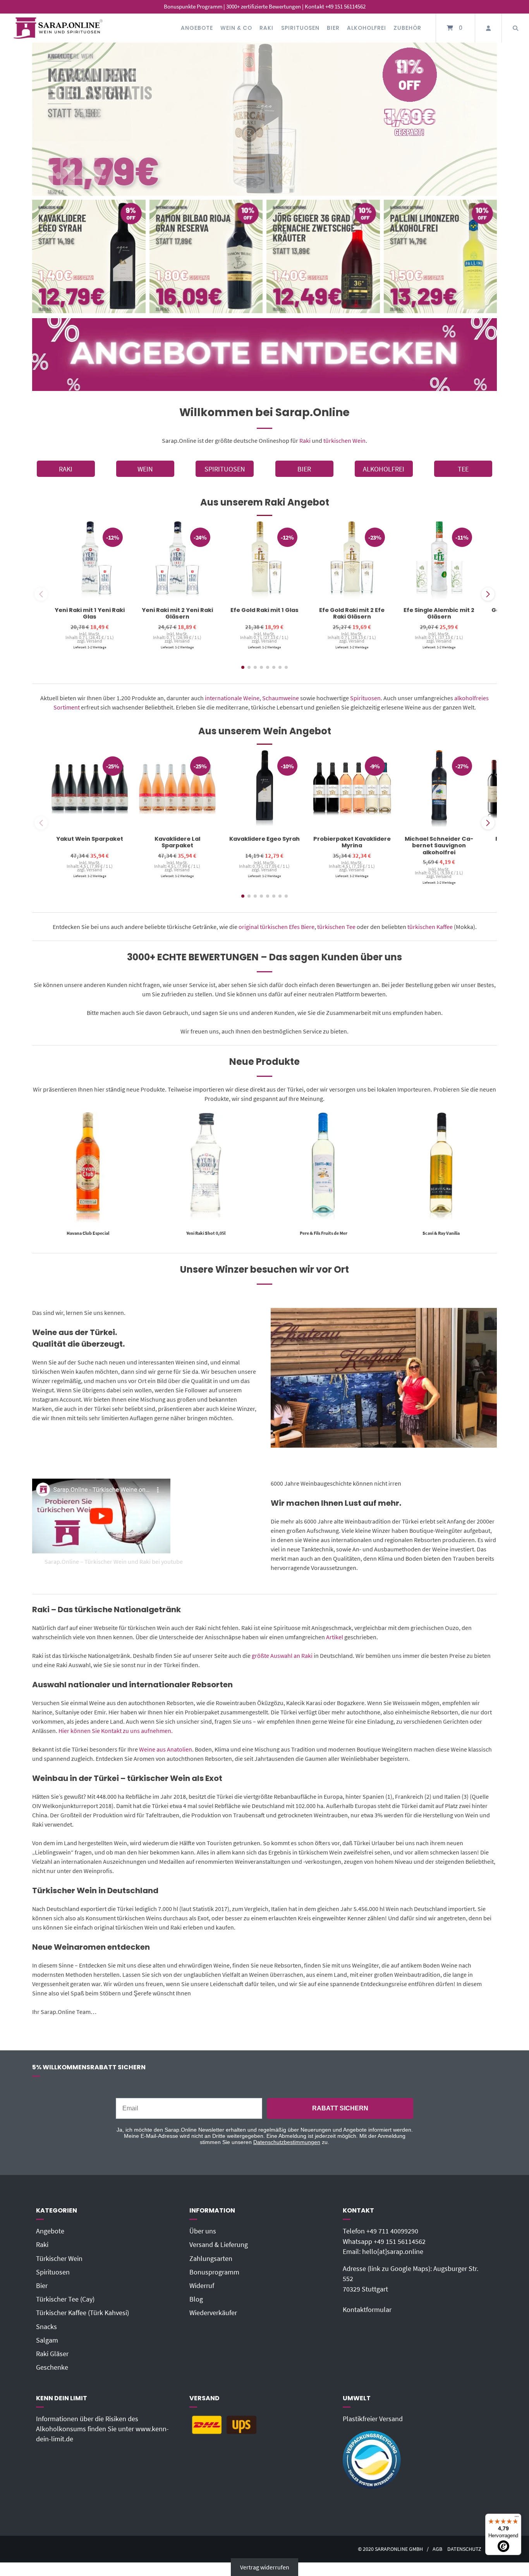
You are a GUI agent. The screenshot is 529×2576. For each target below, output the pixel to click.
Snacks (46, 2327)
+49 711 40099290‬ (392, 2231)
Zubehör (407, 28)
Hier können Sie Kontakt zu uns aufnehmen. (116, 1731)
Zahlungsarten (211, 2259)
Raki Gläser (52, 2354)
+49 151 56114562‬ (400, 2242)
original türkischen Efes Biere (277, 927)
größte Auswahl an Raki (282, 1656)
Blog (196, 2299)
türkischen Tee (336, 927)
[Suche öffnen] (515, 28)
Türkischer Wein (59, 2259)
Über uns (203, 2231)
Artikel (335, 1637)
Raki (266, 28)
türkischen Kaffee (430, 927)
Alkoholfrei (367, 28)
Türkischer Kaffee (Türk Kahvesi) (82, 2313)
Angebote (197, 28)
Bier (333, 28)
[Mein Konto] (488, 28)
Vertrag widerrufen (265, 2567)
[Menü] (517, 2518)
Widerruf (202, 2286)
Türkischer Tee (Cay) (65, 2299)
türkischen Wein (344, 440)
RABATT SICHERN (340, 2108)
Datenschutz (464, 2549)
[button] (488, 594)
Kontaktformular (367, 2310)
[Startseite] (58, 28)
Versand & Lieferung (219, 2245)
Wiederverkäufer (213, 2313)
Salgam (47, 2340)
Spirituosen (300, 28)
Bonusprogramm (214, 2272)
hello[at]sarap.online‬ (393, 2252)
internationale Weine (232, 698)
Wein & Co (236, 28)
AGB (437, 2549)
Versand (94, 641)
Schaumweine (281, 698)
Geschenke (52, 2367)
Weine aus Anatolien (166, 1749)
